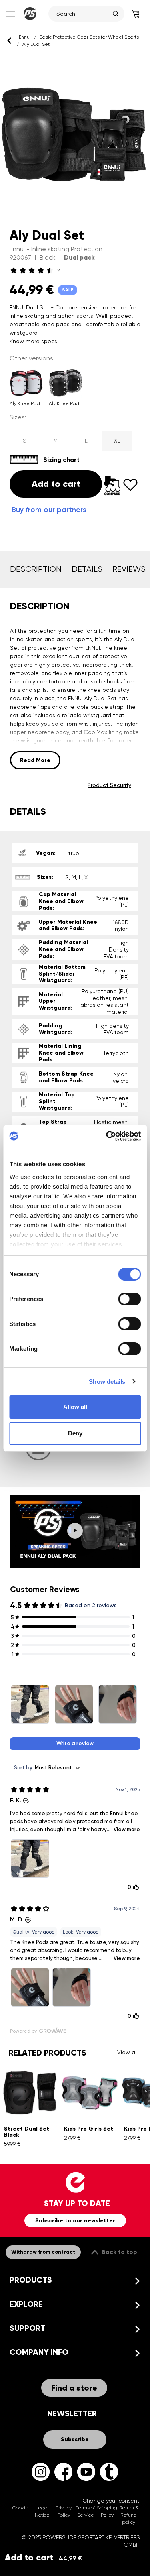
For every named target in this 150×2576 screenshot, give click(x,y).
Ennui (25, 37)
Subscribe (75, 2439)
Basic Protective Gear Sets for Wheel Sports (89, 37)
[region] (75, 135)
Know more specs (33, 341)
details (87, 569)
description (36, 569)
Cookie (20, 2508)
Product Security (109, 785)
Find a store (74, 2388)
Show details (107, 1382)
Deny (75, 1433)
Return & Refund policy (129, 2515)
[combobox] (83, 14)
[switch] (129, 1299)
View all (127, 2052)
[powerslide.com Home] (30, 14)
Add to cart (43, 2557)
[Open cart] (135, 14)
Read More (35, 760)
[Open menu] (10, 14)
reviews (129, 569)
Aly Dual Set (36, 44)
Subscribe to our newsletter (75, 2221)
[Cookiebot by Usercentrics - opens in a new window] (107, 1136)
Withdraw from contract (43, 2252)
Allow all (75, 1407)
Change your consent (111, 2501)
